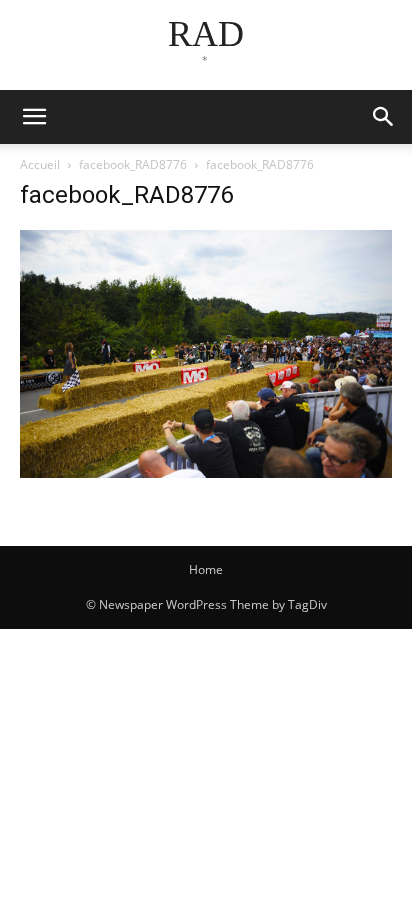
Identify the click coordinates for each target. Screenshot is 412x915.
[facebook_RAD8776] (206, 472)
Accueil (40, 164)
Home (206, 569)
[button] (384, 117)
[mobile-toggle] (34, 117)
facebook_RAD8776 (133, 164)
